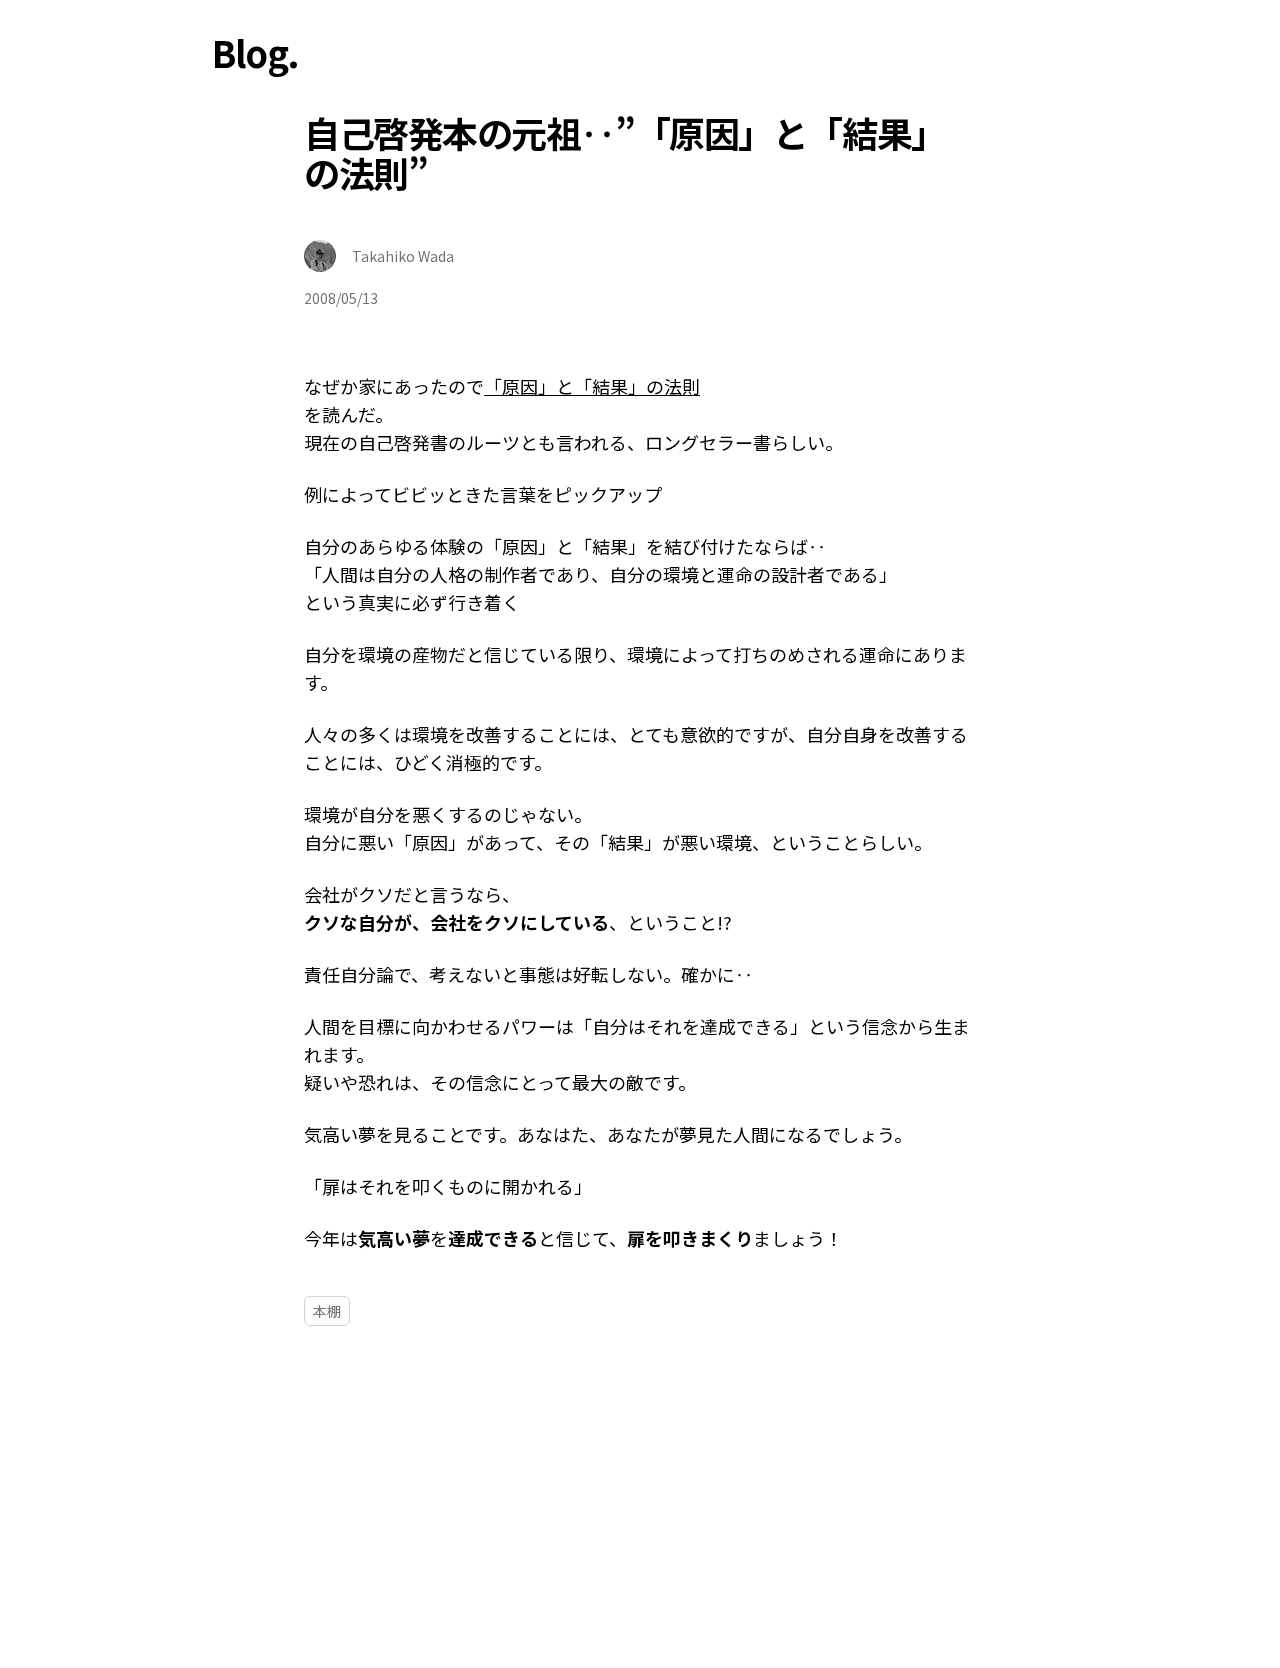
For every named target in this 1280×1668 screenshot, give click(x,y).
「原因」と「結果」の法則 (592, 386)
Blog (249, 52)
